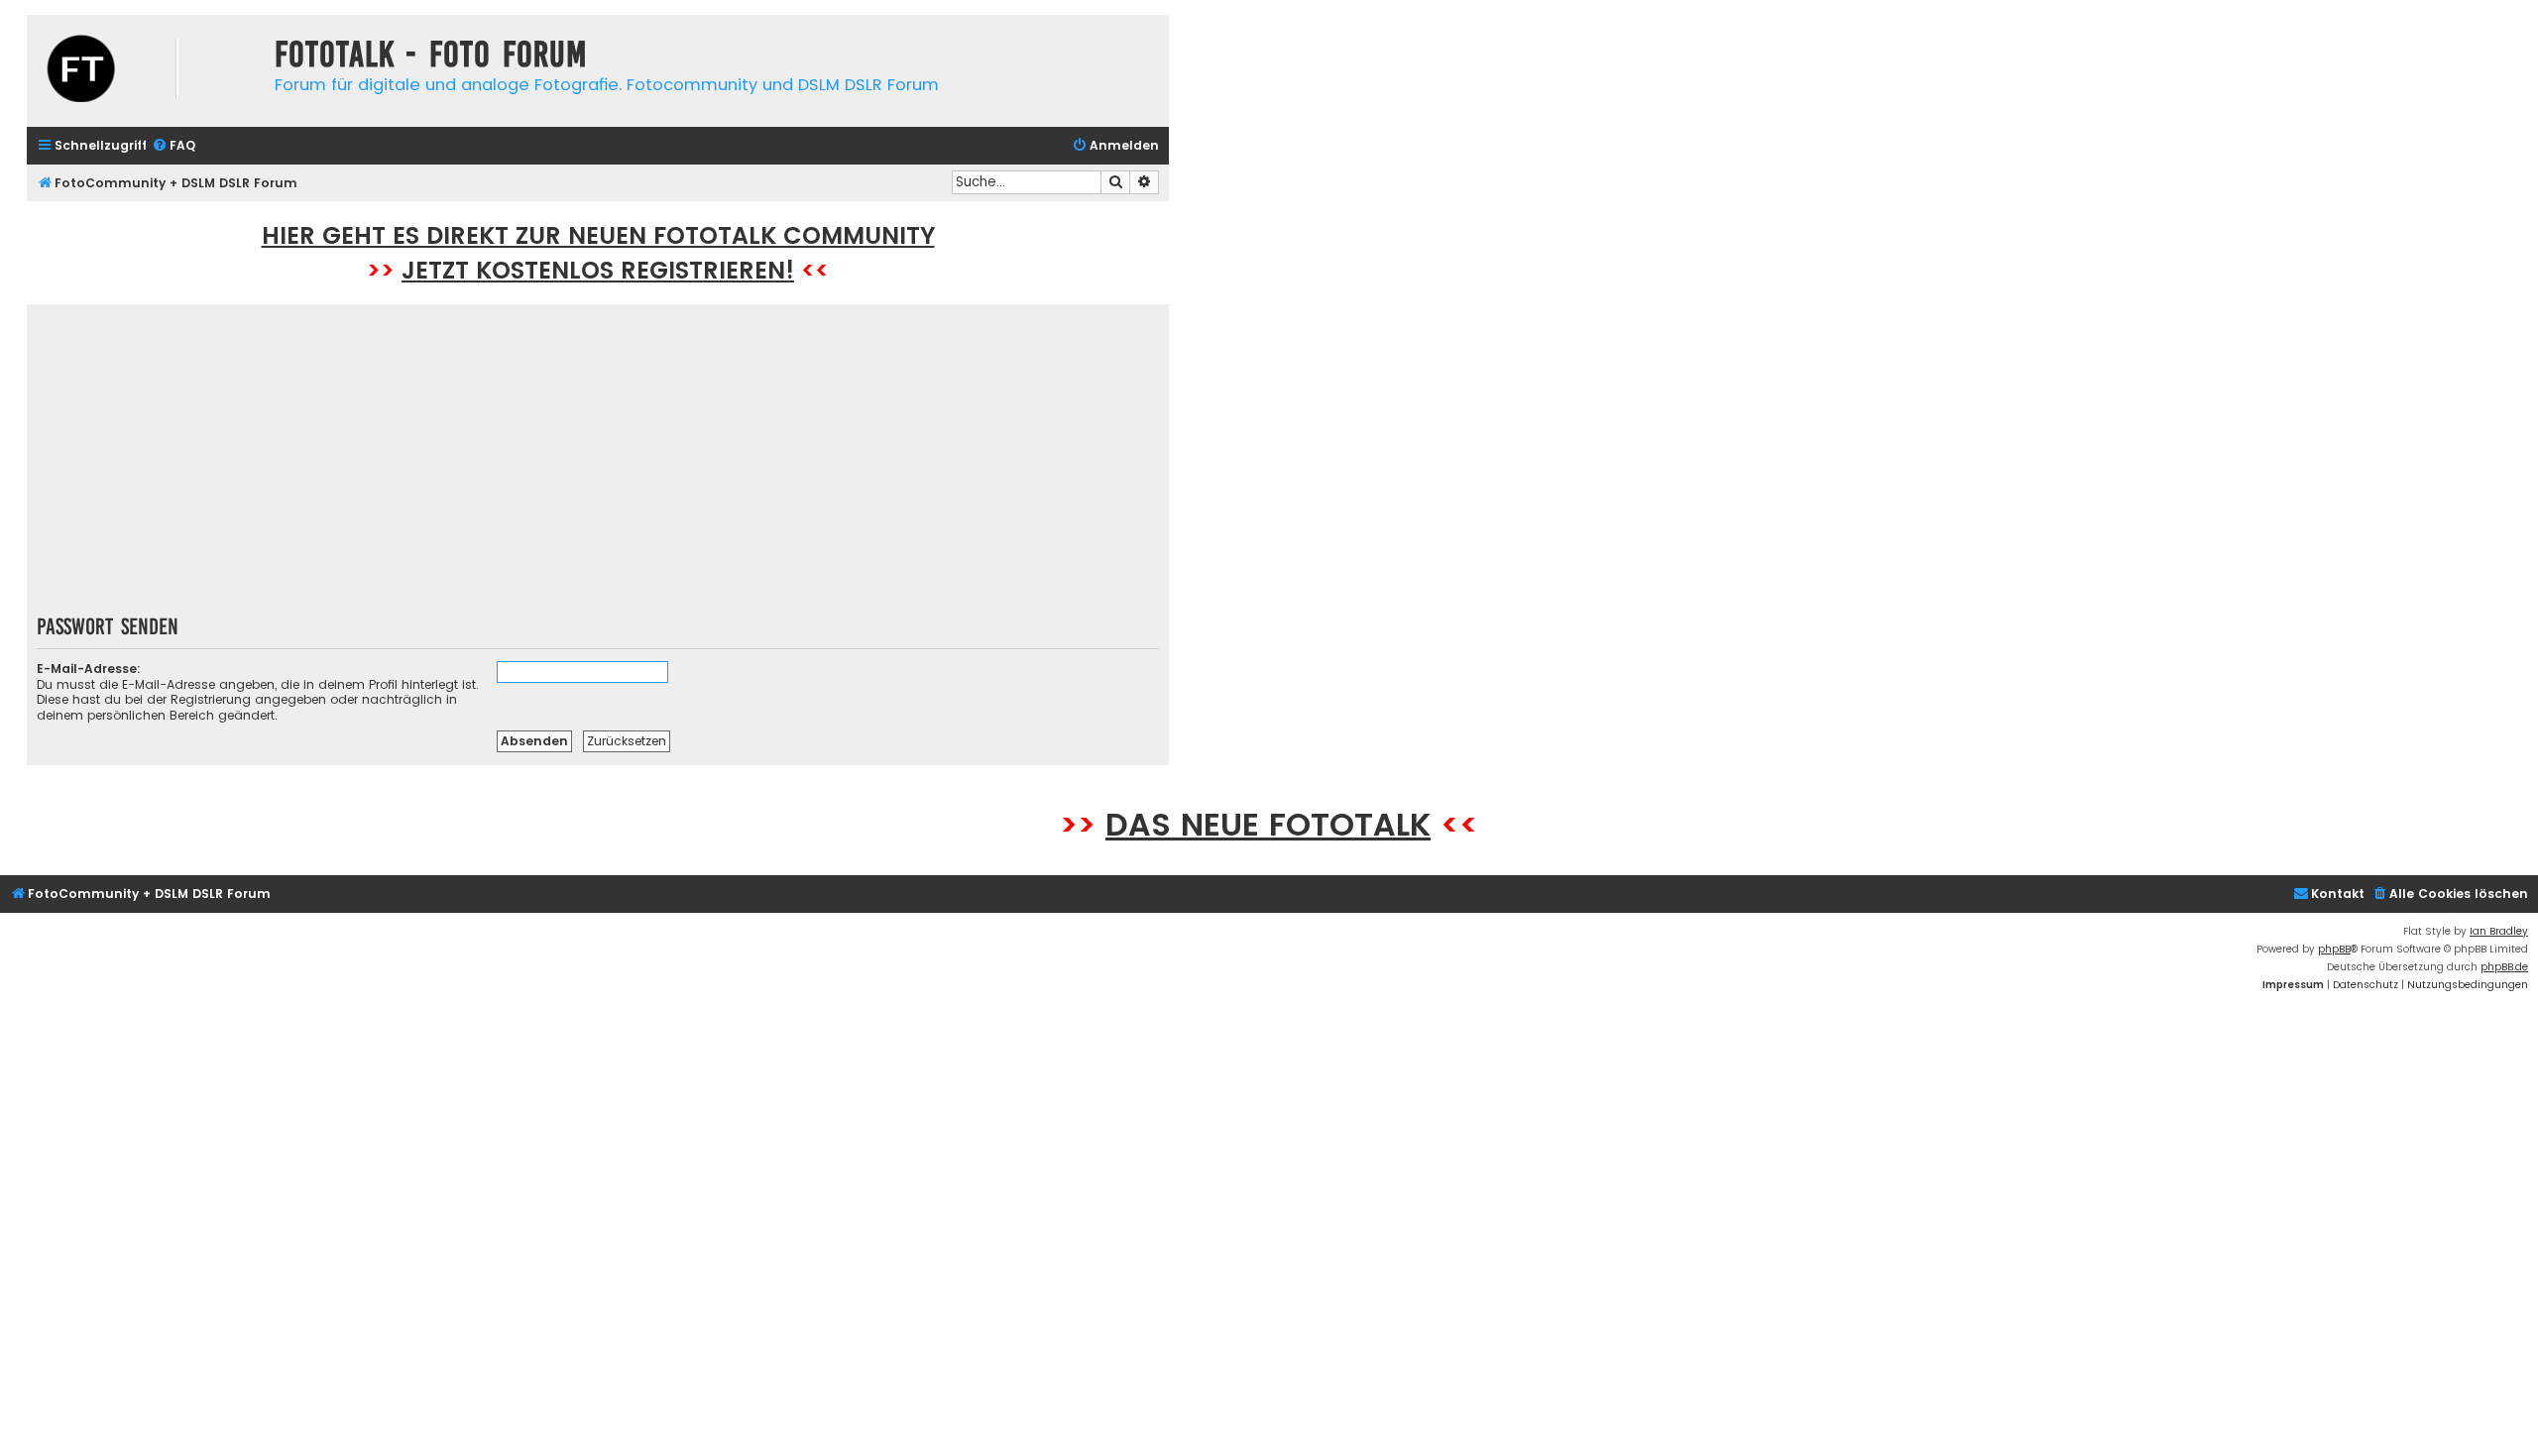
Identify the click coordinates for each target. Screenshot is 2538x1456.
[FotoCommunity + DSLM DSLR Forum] (146, 71)
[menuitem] (173, 146)
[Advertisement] (598, 466)
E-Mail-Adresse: (89, 669)
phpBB (2334, 949)
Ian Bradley (2499, 931)
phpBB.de (2504, 967)
